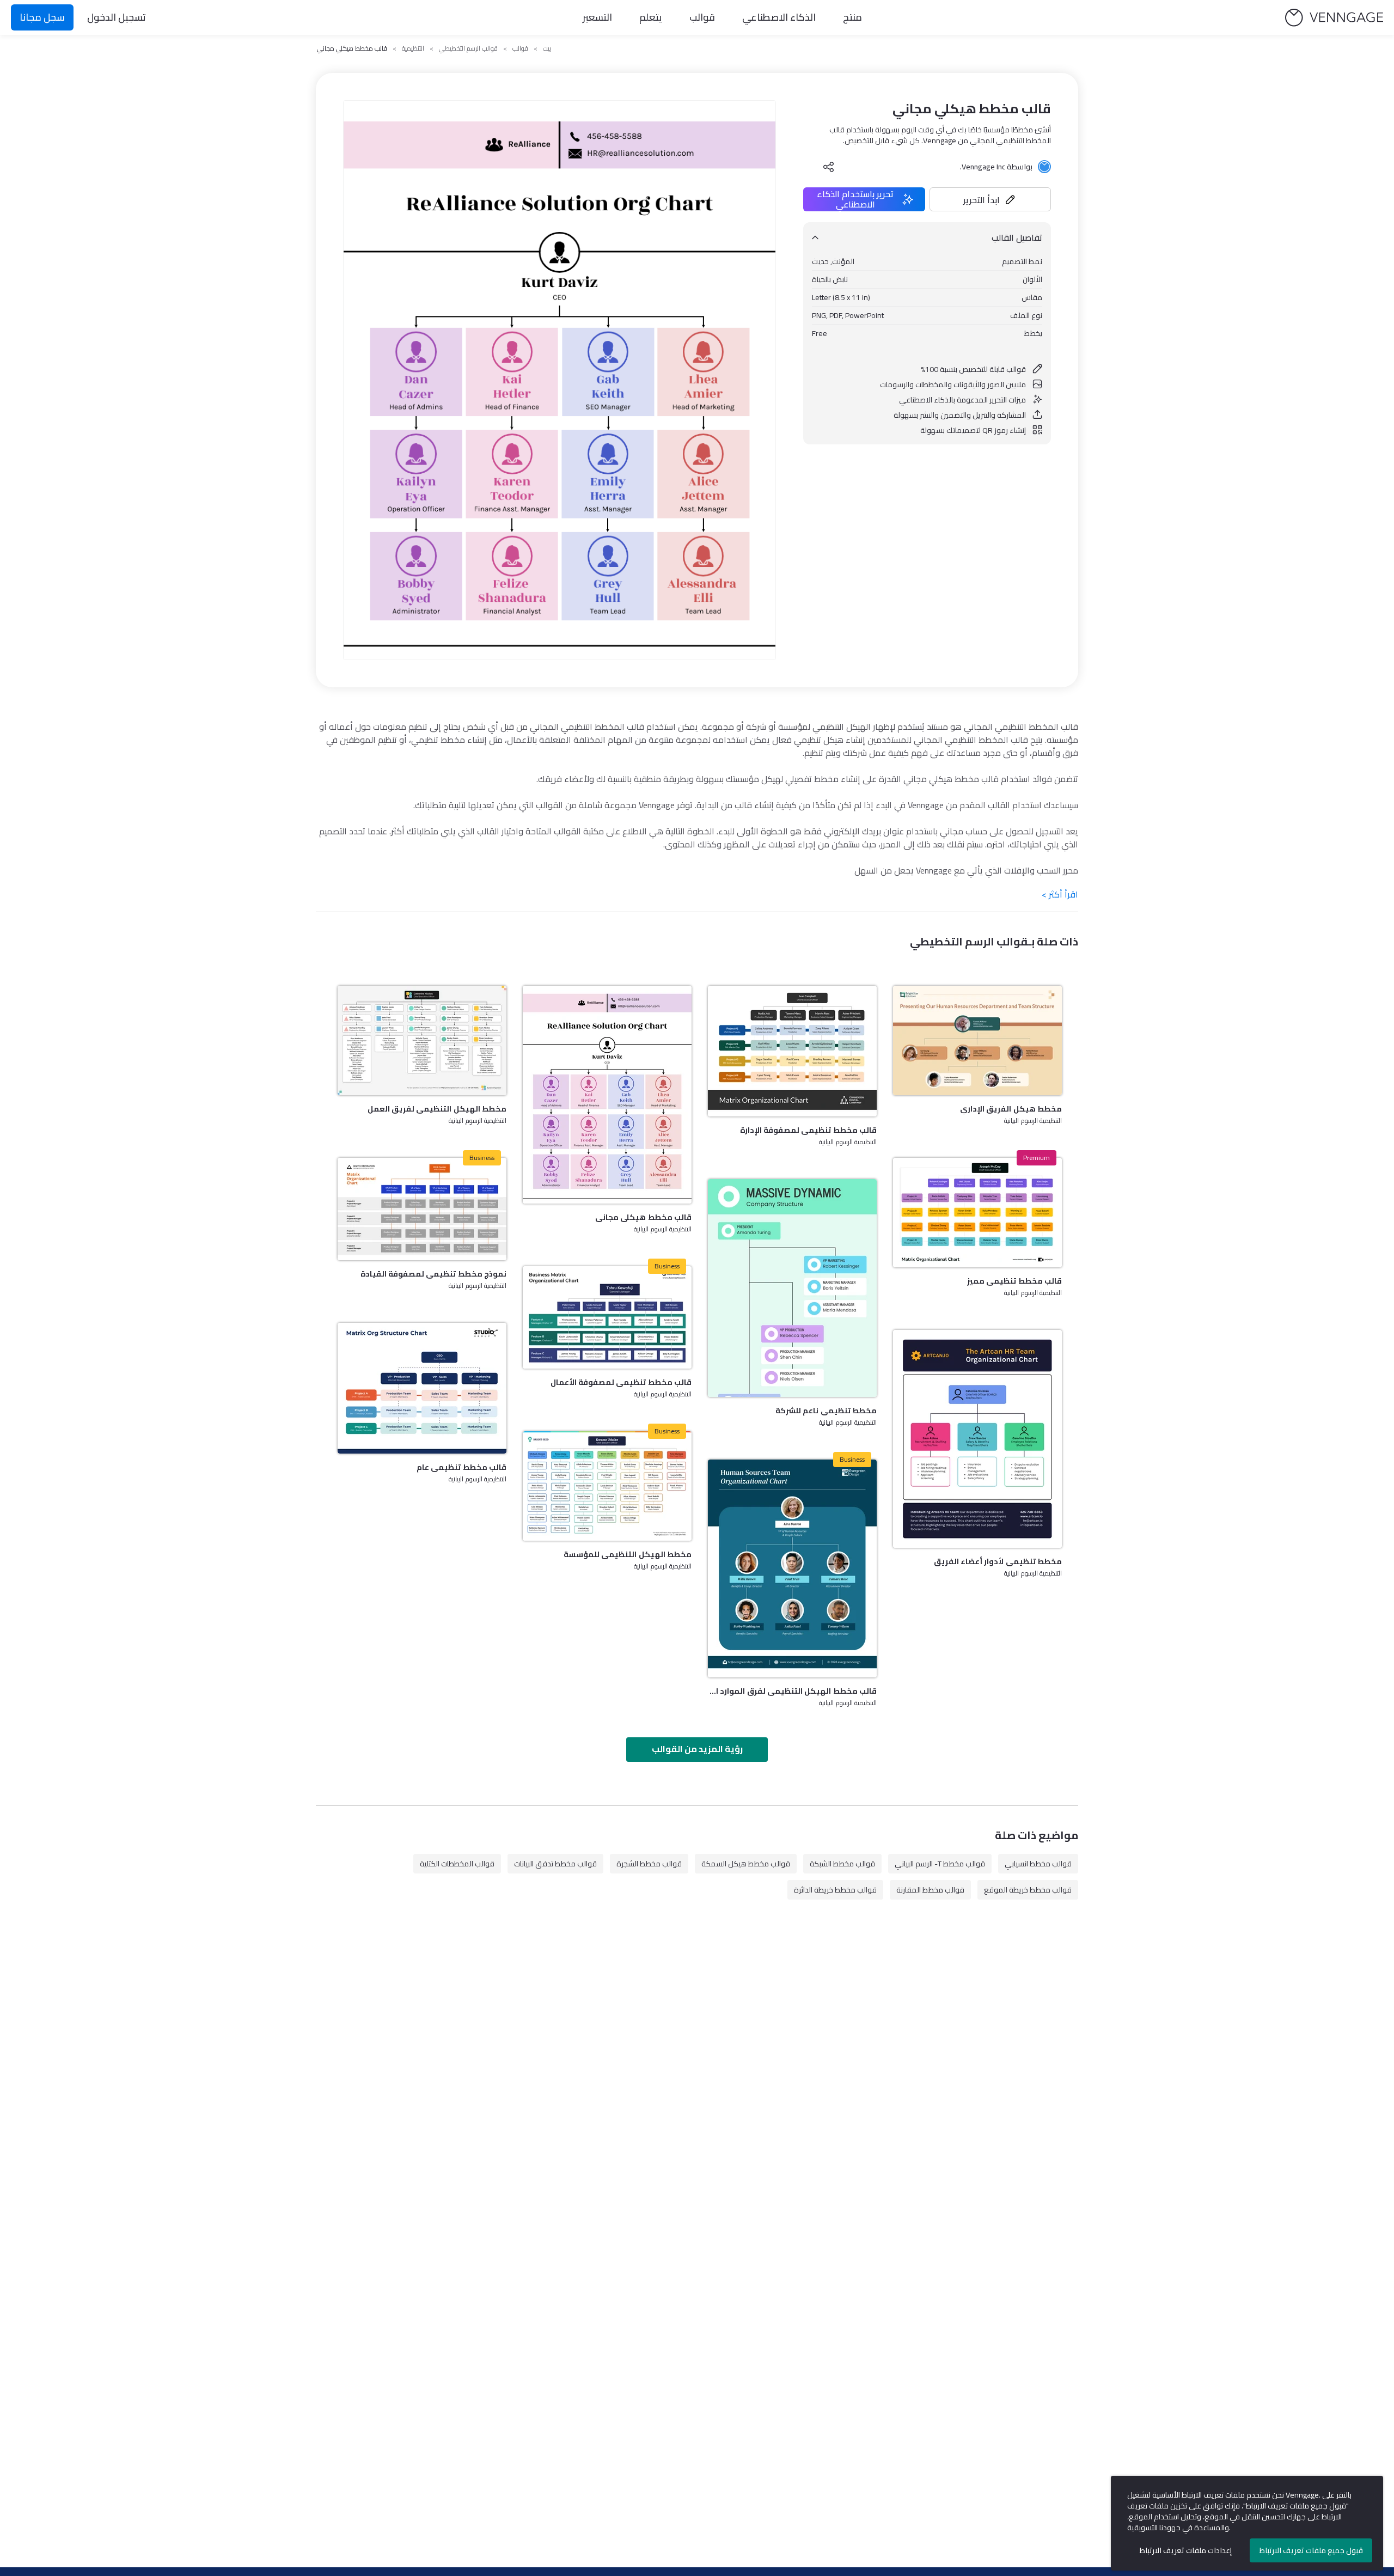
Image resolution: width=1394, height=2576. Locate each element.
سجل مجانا (42, 17)
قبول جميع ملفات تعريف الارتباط (1311, 2550)
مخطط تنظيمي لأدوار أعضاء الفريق (998, 1561)
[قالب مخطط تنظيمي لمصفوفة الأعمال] (607, 1317)
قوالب (702, 17)
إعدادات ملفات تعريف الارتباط (1186, 2550)
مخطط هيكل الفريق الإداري (1011, 1109)
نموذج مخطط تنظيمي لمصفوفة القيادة (433, 1274)
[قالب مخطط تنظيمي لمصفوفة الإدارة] (792, 1051)
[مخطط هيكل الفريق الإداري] (977, 1040)
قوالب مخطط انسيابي (1038, 1864)
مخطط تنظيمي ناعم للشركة (826, 1411)
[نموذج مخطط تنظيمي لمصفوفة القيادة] (422, 1209)
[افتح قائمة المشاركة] (829, 167)
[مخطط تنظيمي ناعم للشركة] (792, 1288)
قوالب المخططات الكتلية (457, 1864)
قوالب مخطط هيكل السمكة (746, 1864)
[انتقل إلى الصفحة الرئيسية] (1334, 18)
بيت (547, 48)
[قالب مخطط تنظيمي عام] (422, 1388)
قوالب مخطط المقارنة (930, 1890)
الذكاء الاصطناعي (779, 17)
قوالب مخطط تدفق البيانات (555, 1864)
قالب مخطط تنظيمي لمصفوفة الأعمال (621, 1382)
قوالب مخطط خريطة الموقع (1028, 1890)
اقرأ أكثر (1060, 894)
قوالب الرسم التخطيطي (468, 48)
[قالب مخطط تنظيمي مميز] (977, 1213)
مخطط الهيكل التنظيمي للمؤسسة (628, 1554)
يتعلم (651, 17)
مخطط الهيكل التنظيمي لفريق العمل (437, 1109)
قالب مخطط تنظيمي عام (461, 1467)
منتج (852, 17)
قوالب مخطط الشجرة (649, 1864)
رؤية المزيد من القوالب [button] (697, 1749)
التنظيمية (413, 48)
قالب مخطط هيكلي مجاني (643, 1217)
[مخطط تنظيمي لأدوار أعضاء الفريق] (977, 1439)
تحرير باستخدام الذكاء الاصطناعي (855, 199)
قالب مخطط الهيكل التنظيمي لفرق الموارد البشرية (792, 1691)
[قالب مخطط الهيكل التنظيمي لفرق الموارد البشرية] (792, 1568)
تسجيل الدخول (117, 17)
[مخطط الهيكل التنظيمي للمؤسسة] (607, 1486)
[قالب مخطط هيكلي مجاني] (607, 1095)
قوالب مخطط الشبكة (842, 1864)
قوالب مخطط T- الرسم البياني (940, 1864)
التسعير (597, 17)
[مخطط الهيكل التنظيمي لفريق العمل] (422, 1040)
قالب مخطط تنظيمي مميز (1014, 1281)
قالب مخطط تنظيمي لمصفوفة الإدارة (808, 1130)
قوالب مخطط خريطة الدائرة (835, 1890)
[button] (991, 199)
